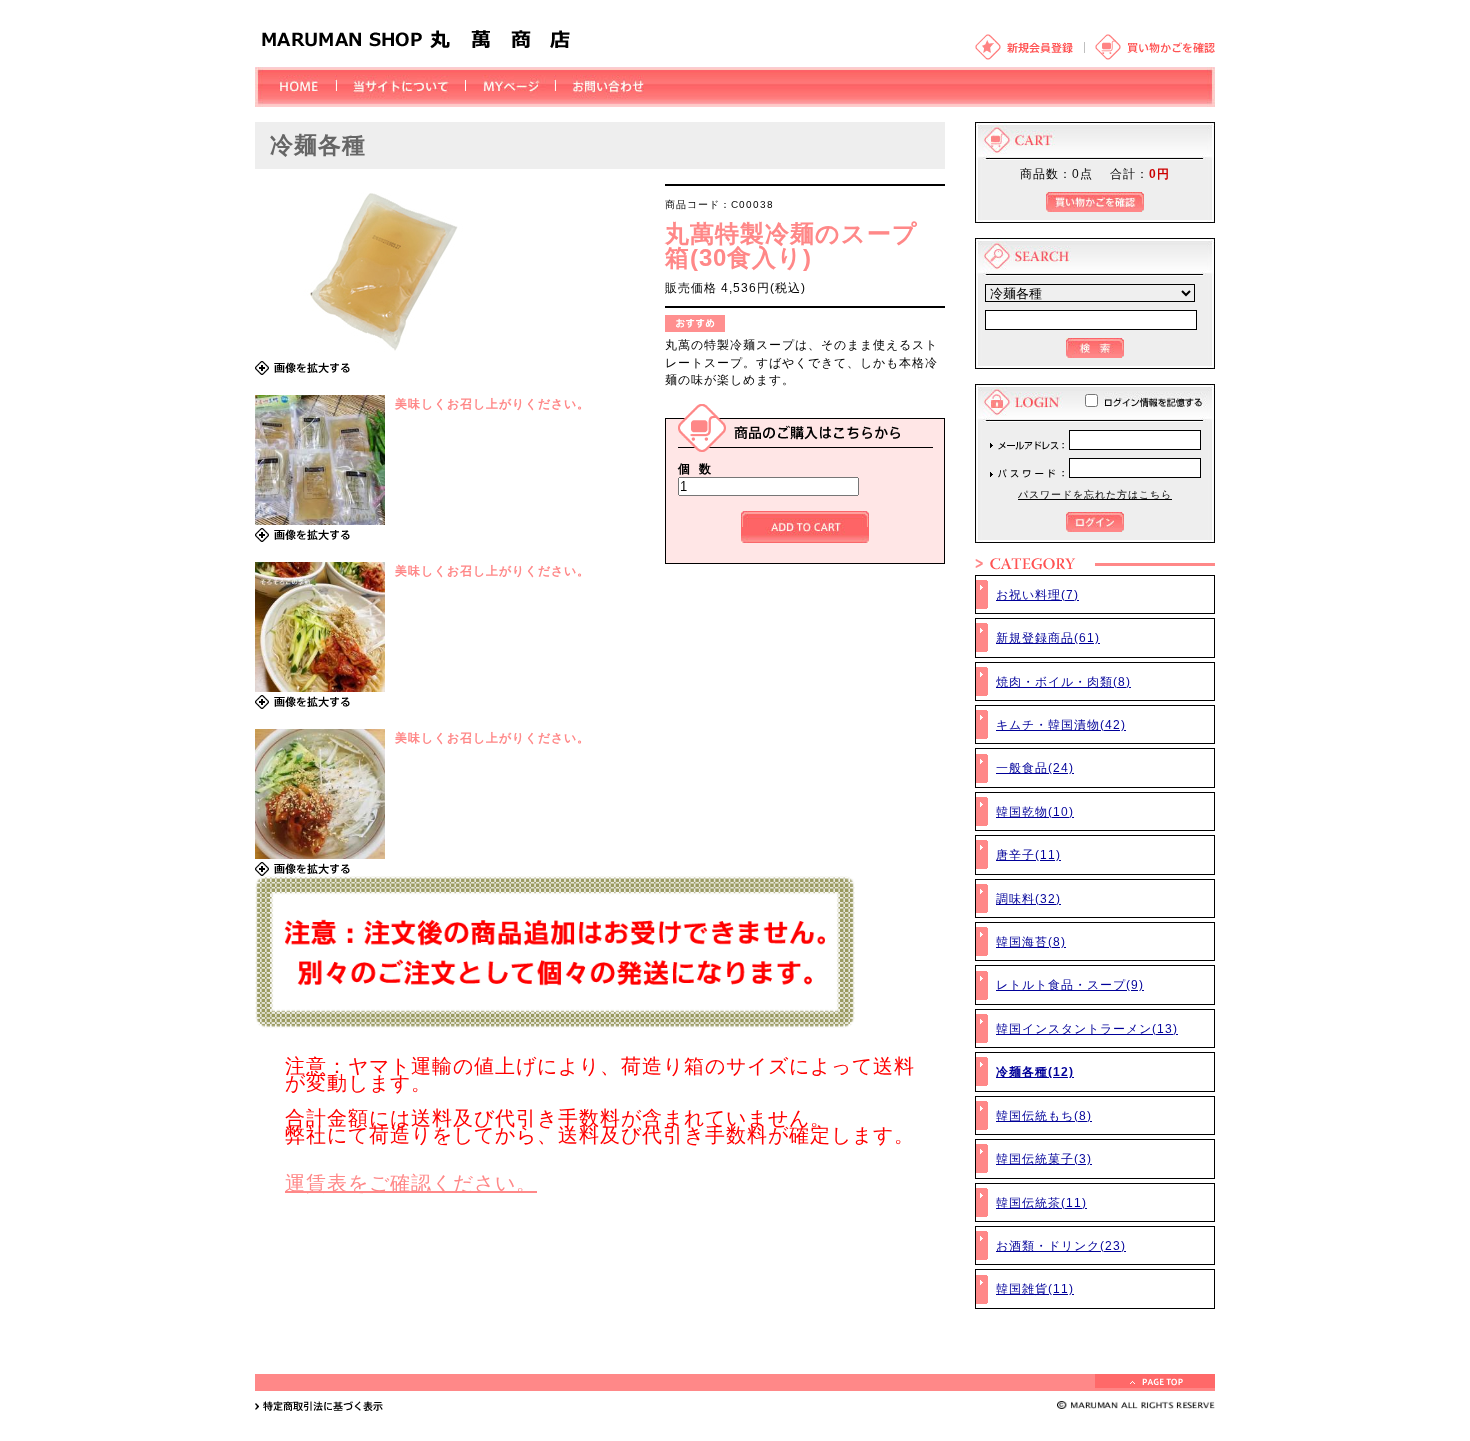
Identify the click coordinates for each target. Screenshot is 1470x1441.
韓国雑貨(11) (1035, 1288)
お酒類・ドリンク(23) (1061, 1245)
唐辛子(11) (1028, 854)
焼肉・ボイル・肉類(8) (1063, 681)
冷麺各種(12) (1035, 1071)
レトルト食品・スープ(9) (1070, 984)
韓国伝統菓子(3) (1044, 1158)
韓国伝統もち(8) (1044, 1115)
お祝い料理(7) (1037, 594)
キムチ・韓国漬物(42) (1061, 724)
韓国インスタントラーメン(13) (1087, 1028)
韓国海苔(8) (1031, 941)
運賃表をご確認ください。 (411, 1183)
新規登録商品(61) (1048, 637)
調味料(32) (1028, 898)
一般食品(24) (1035, 767)
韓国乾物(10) (1035, 811)
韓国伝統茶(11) (1041, 1202)
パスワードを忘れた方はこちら (1095, 494)
